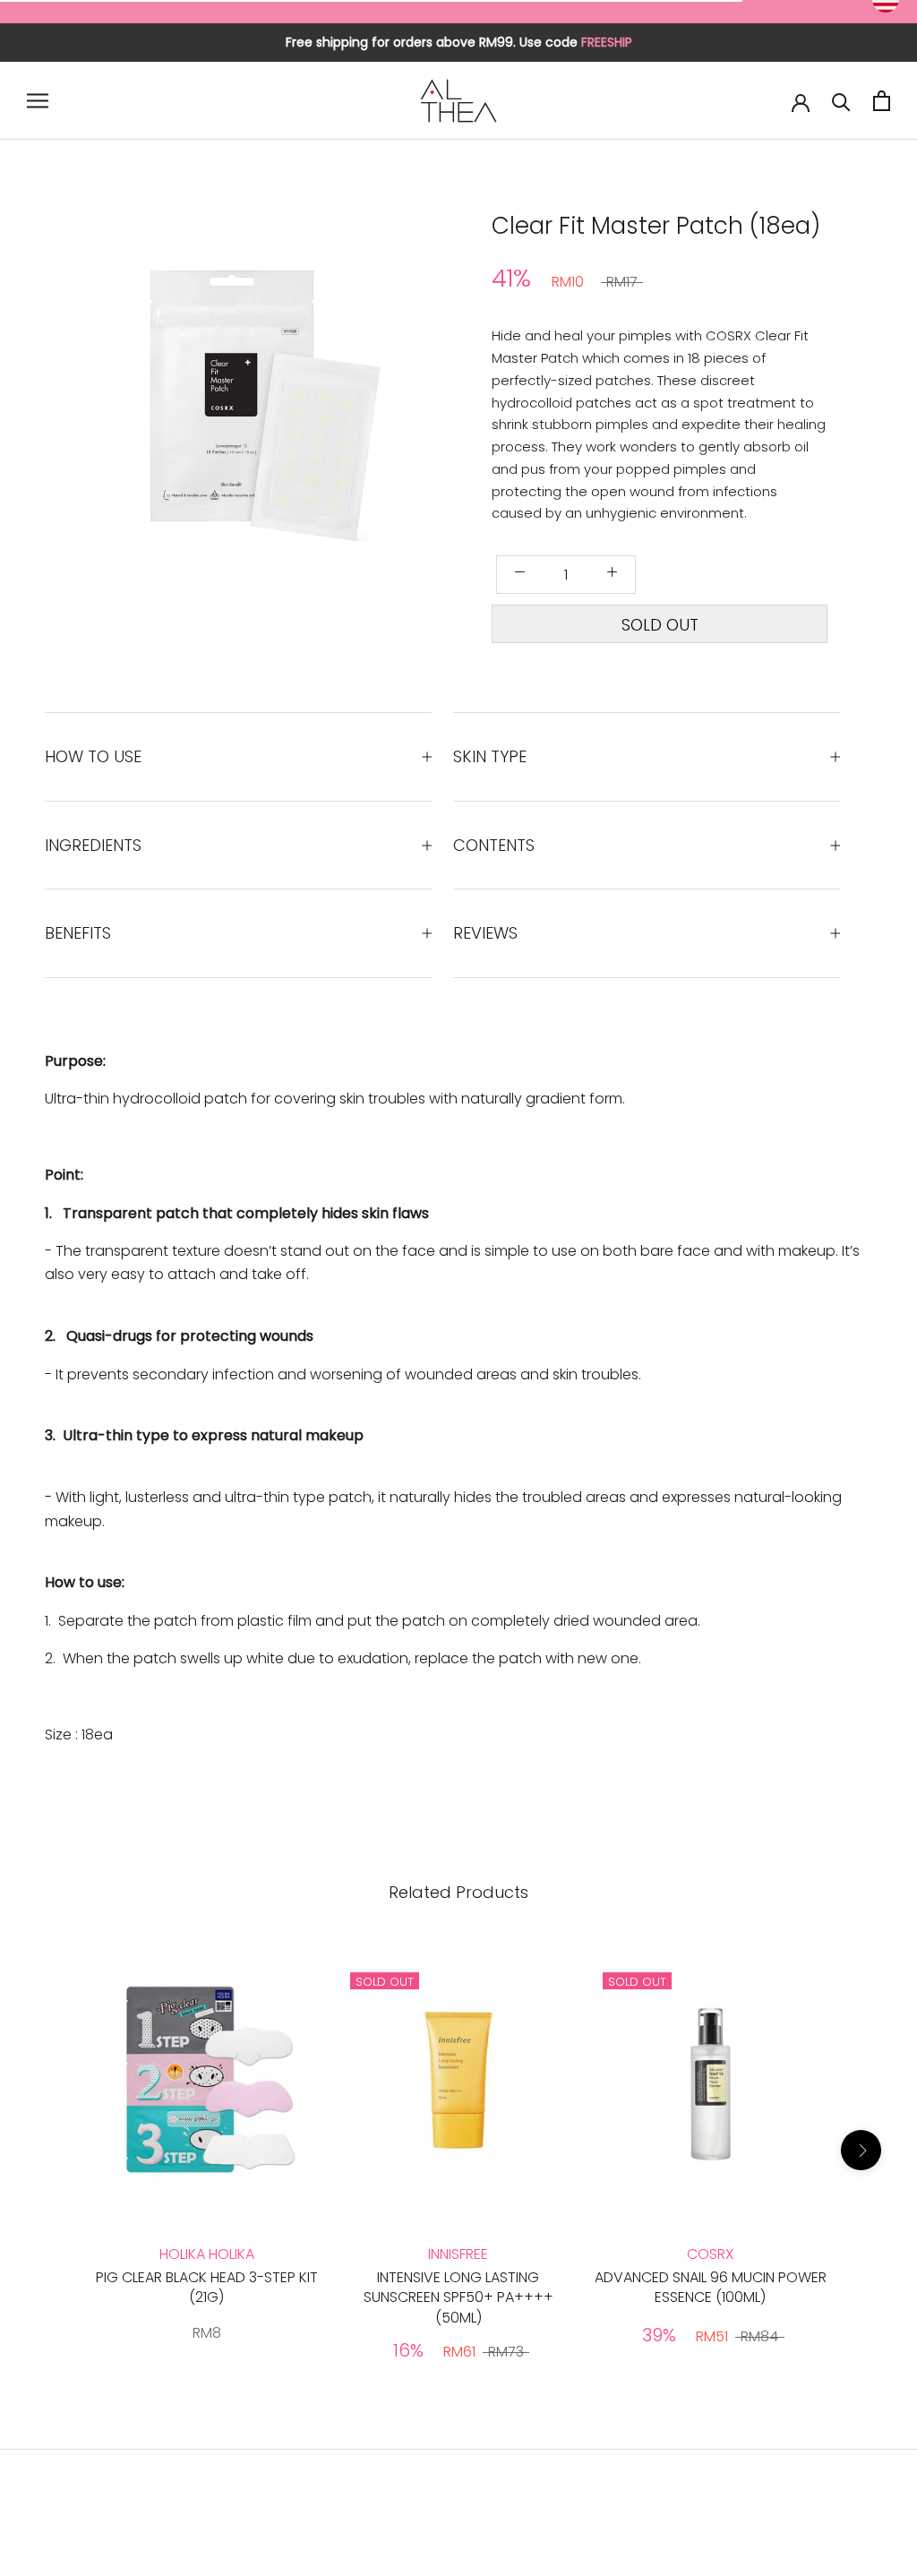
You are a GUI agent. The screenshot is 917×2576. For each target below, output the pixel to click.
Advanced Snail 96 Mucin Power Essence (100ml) (711, 2287)
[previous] (77, 406)
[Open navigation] (38, 101)
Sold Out (660, 625)
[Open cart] (882, 101)
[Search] (841, 101)
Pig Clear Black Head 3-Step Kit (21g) (207, 2287)
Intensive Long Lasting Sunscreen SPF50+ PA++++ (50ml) (458, 2297)
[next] (413, 406)
